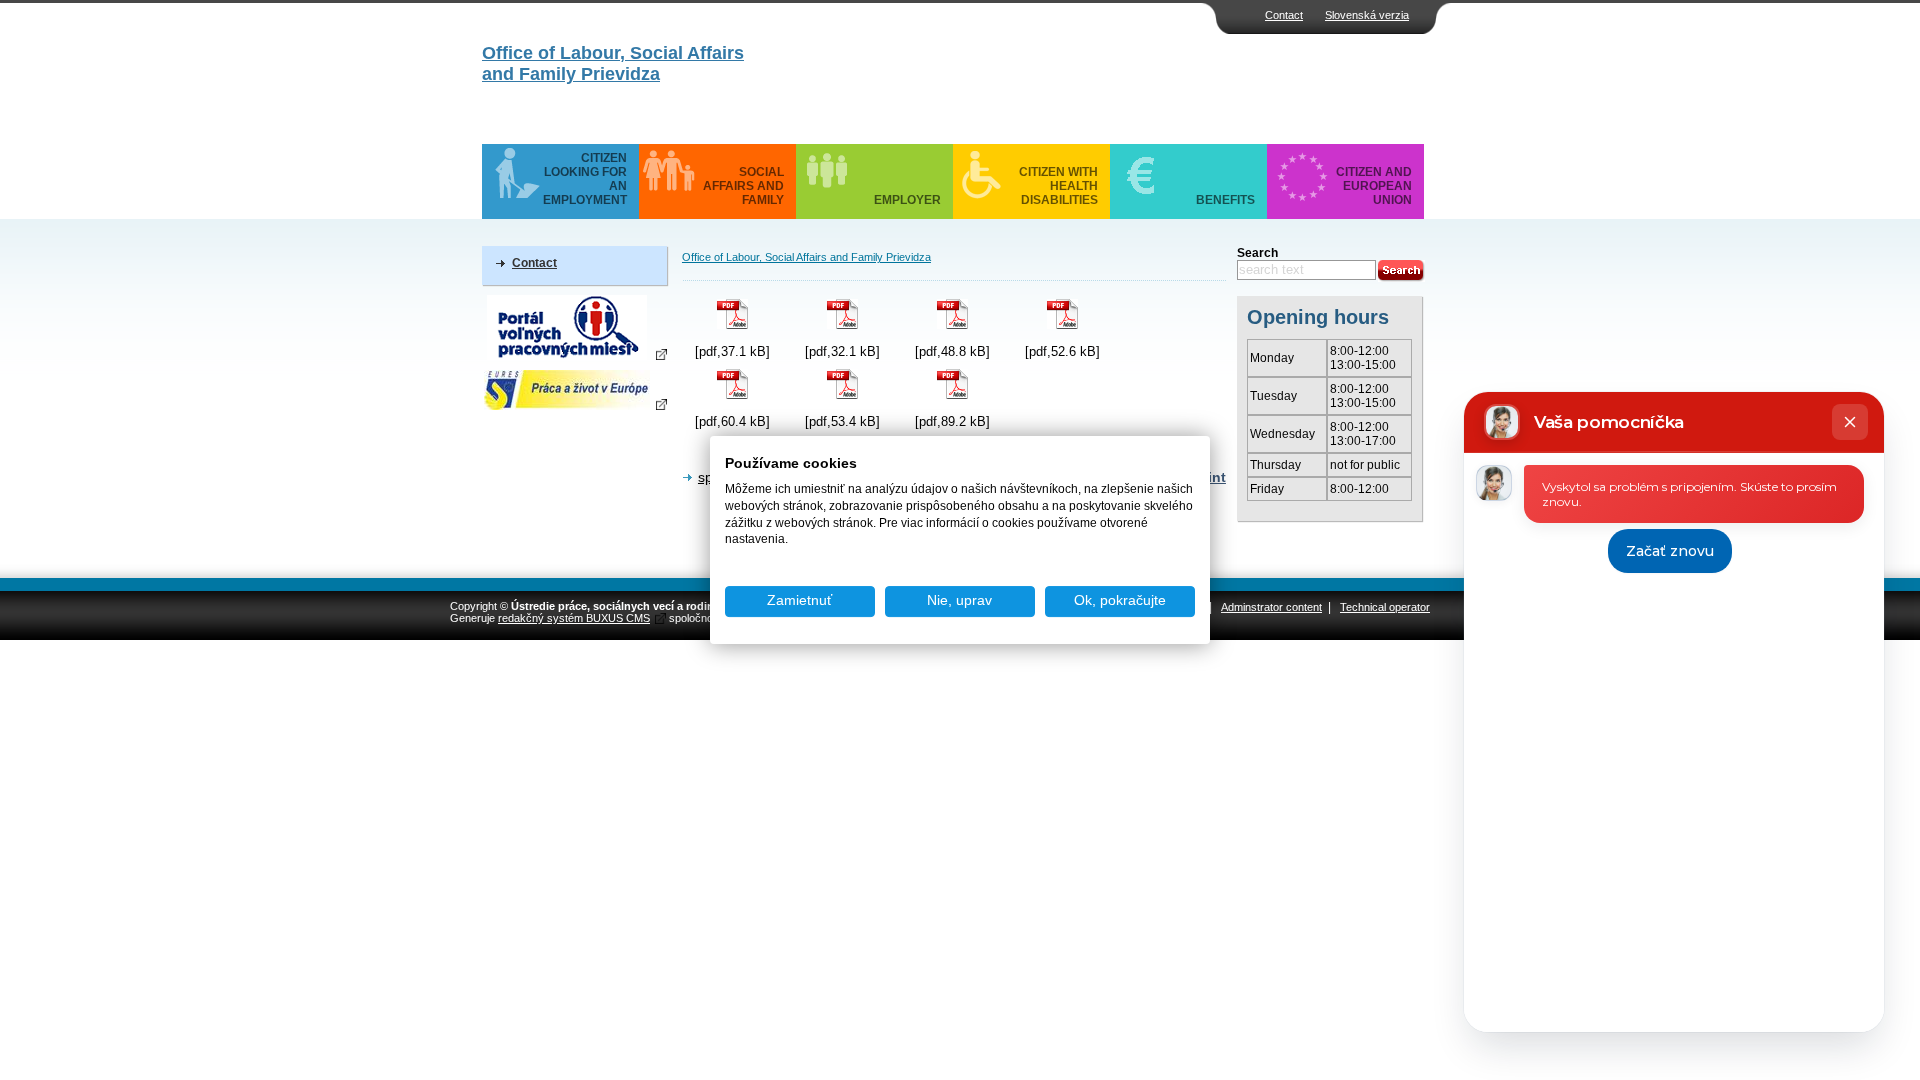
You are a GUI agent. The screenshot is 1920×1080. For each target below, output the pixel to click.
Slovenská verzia (1367, 15)
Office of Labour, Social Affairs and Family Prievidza (613, 63)
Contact (1284, 15)
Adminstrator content (1271, 607)
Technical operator (1385, 607)
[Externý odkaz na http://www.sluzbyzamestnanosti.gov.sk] (574, 327)
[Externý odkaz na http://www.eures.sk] (574, 390)
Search (1257, 253)
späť (712, 477)
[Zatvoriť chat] (1850, 422)
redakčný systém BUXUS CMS (574, 618)
